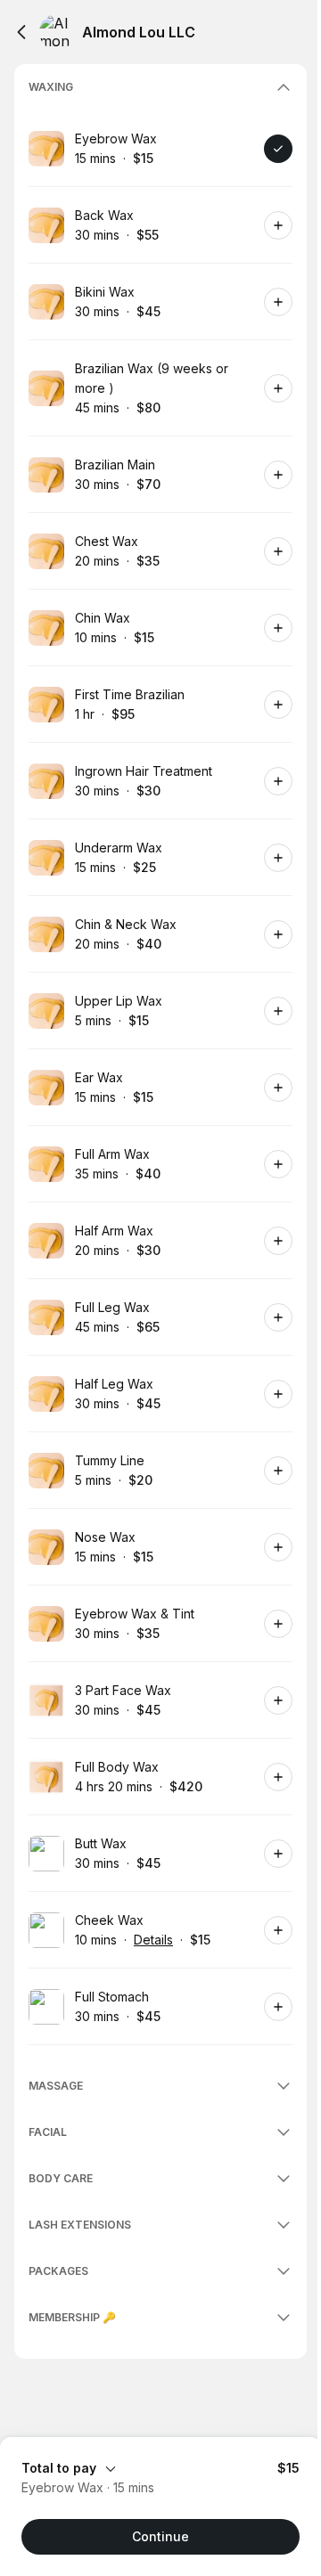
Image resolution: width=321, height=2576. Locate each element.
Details (153, 1940)
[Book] (278, 149)
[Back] (21, 32)
